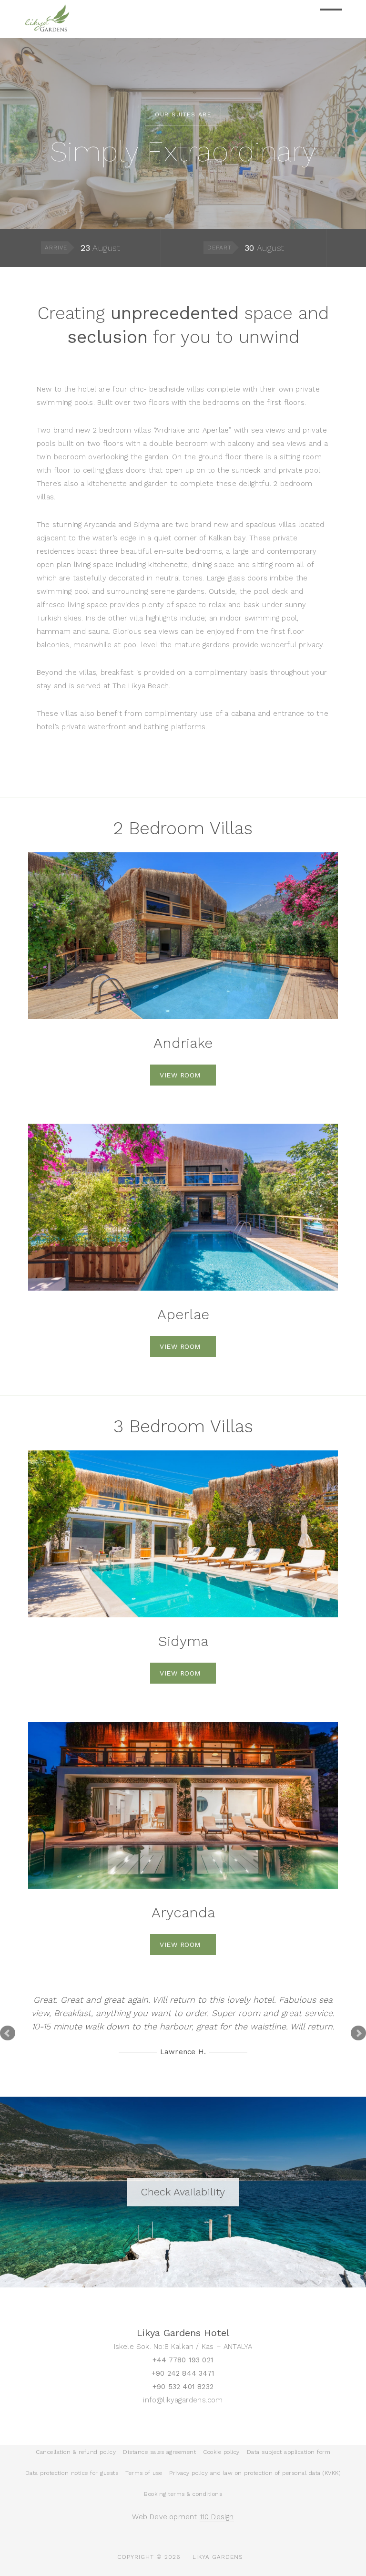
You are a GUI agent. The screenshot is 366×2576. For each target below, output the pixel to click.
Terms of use (144, 2473)
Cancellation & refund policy (76, 2452)
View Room (180, 1075)
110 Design (217, 2517)
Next (358, 2033)
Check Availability (183, 2192)
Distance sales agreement (159, 2452)
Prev (8, 2033)
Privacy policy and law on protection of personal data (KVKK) (255, 2473)
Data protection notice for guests (72, 2473)
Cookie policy (221, 2452)
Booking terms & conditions (183, 2494)
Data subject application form (289, 2452)
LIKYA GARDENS (218, 2557)
